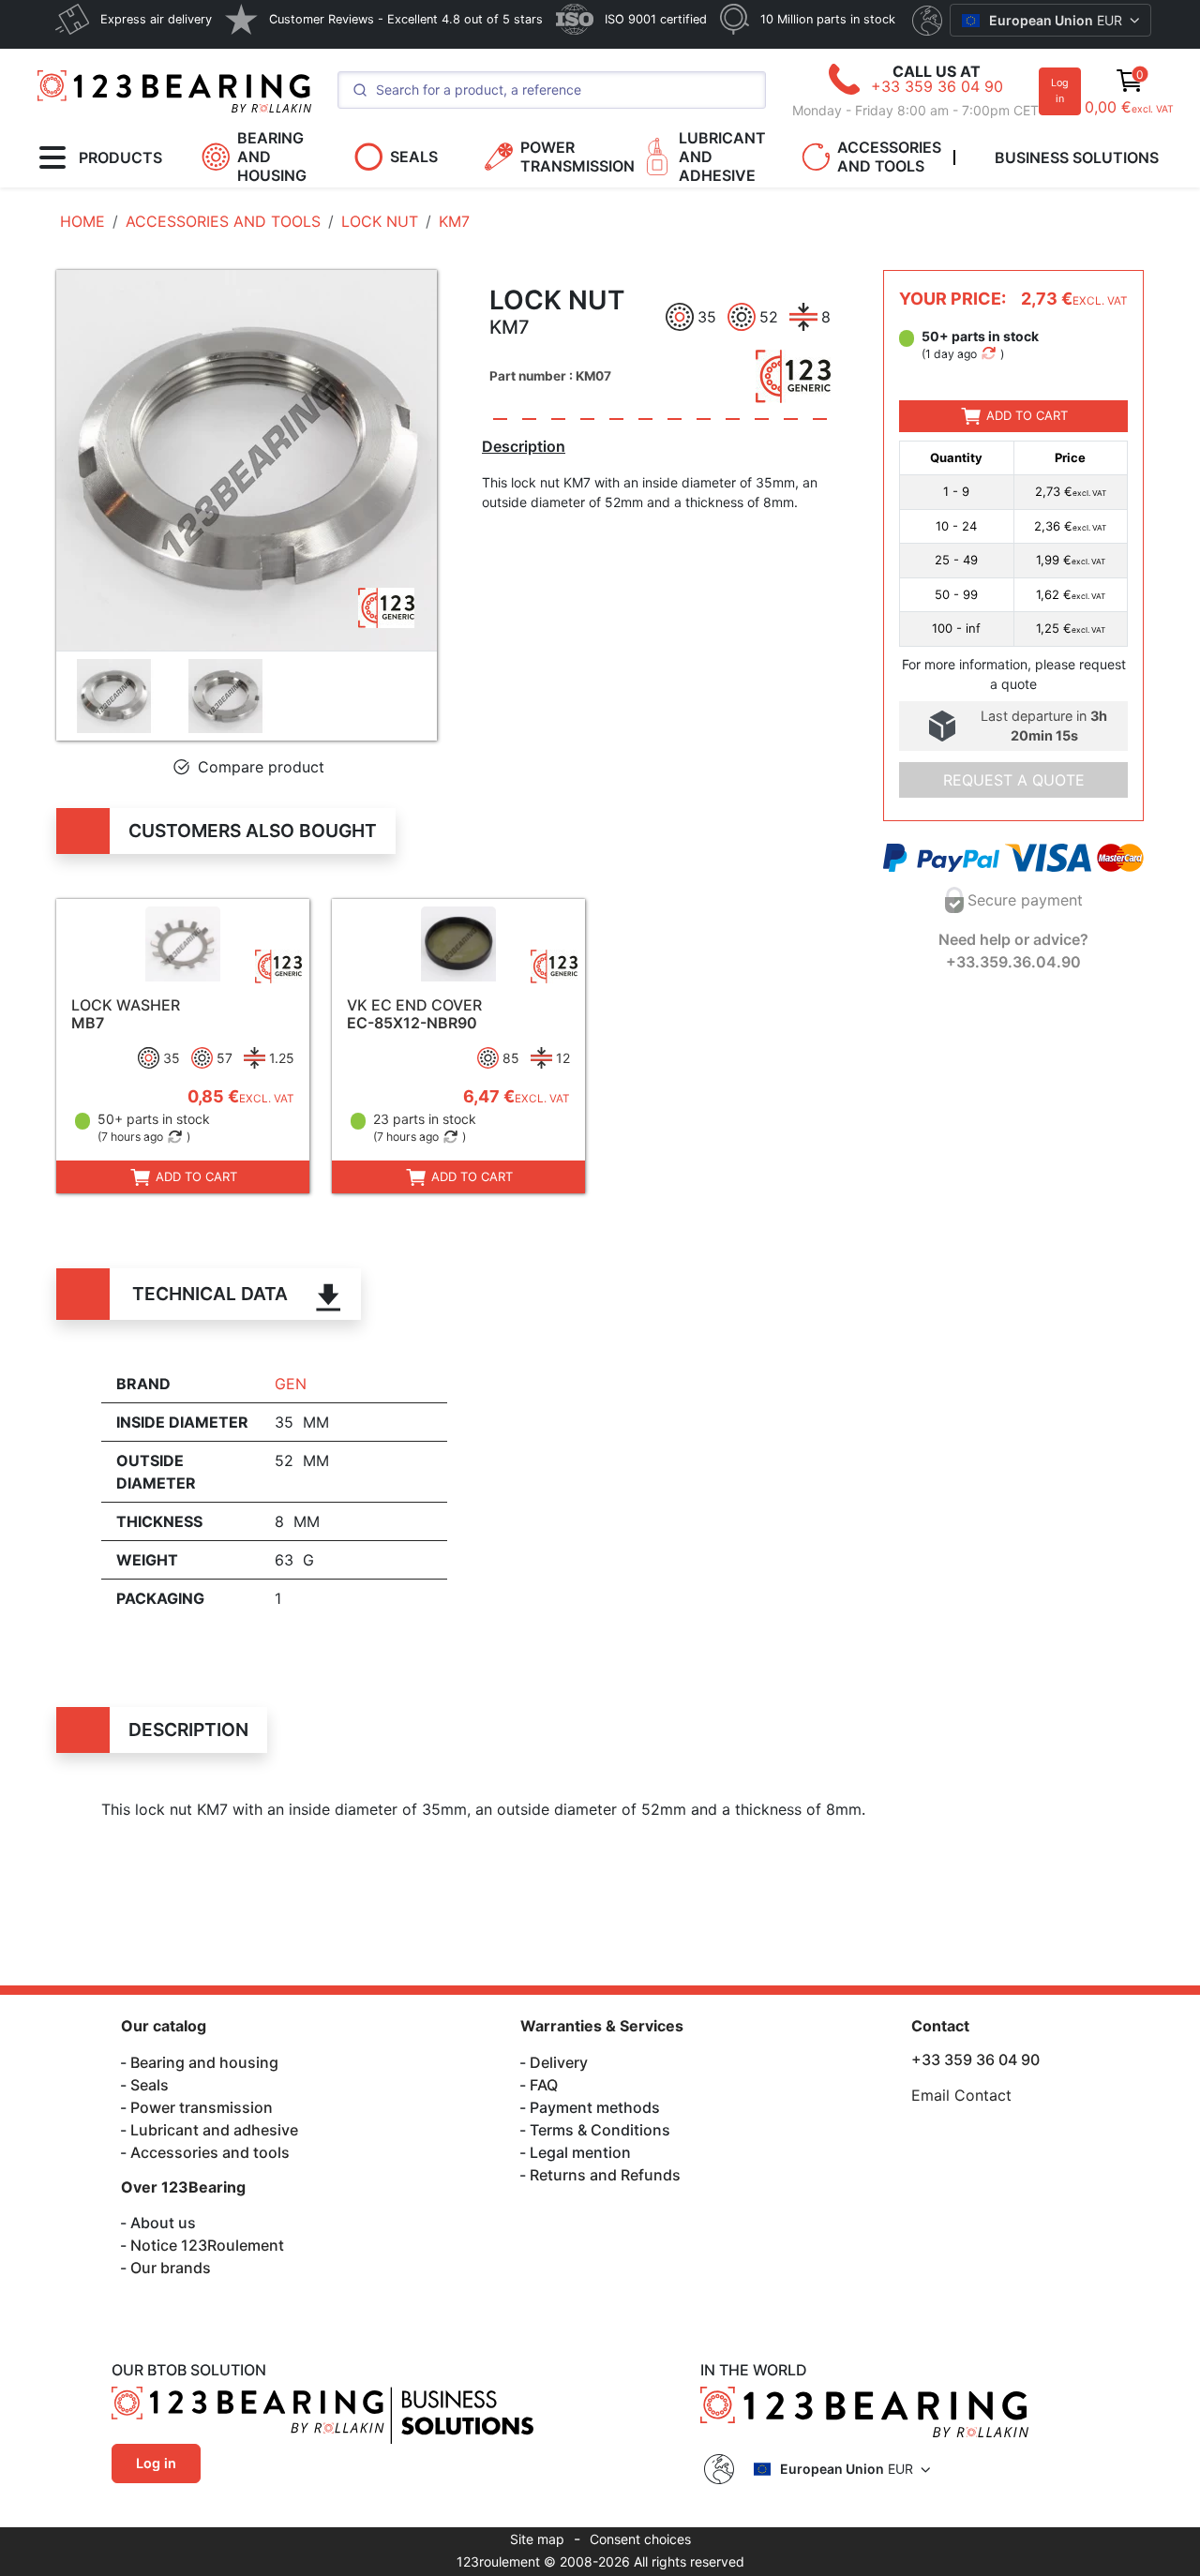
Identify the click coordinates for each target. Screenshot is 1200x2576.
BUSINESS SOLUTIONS (1077, 157)
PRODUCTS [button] (120, 157)
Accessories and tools (210, 2152)
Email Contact (961, 2095)
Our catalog (164, 2026)
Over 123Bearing (183, 2187)
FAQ (544, 2085)
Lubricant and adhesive (214, 2130)
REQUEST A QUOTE (1014, 780)
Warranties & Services (602, 2026)
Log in (1060, 90)
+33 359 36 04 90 (937, 86)
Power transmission (202, 2107)
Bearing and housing (204, 2062)
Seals (150, 2085)
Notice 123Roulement (207, 2245)
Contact (940, 2026)
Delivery (559, 2062)
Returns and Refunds (605, 2175)
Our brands (171, 2268)
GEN (291, 1384)
